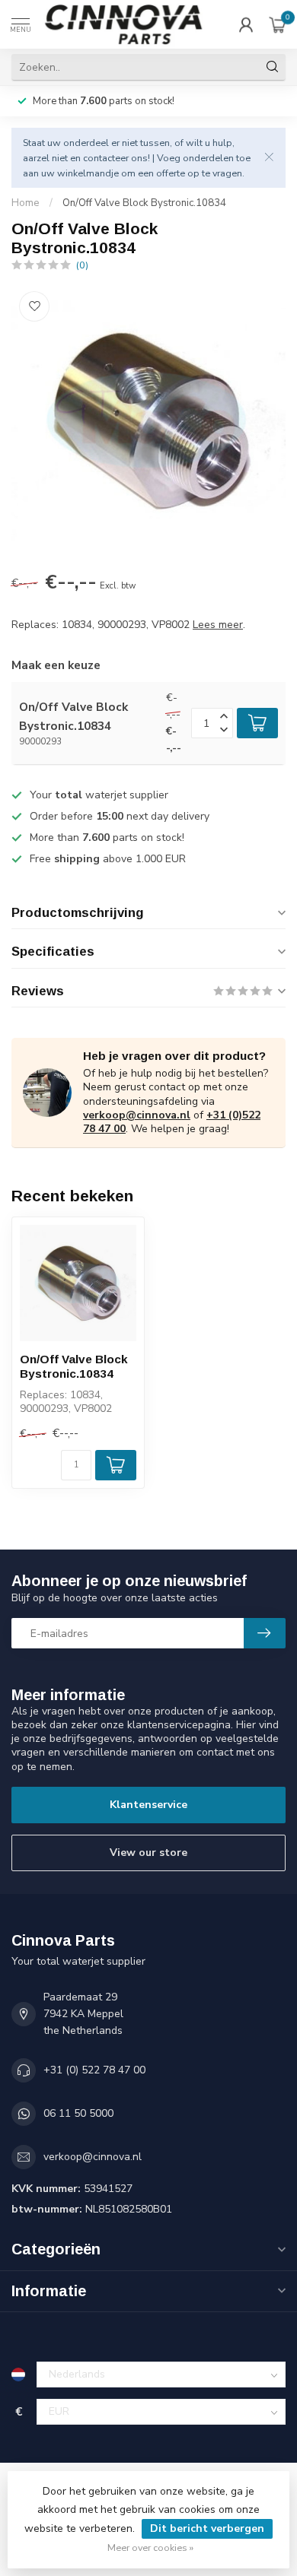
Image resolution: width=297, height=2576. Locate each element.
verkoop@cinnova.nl (137, 1115)
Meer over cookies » (150, 2547)
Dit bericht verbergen (207, 2528)
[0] (277, 24)
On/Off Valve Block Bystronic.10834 (144, 203)
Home (26, 203)
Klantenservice (148, 1805)
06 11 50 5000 (78, 2113)
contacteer (106, 158)
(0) (82, 265)
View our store (148, 1853)
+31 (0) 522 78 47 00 (94, 2070)
